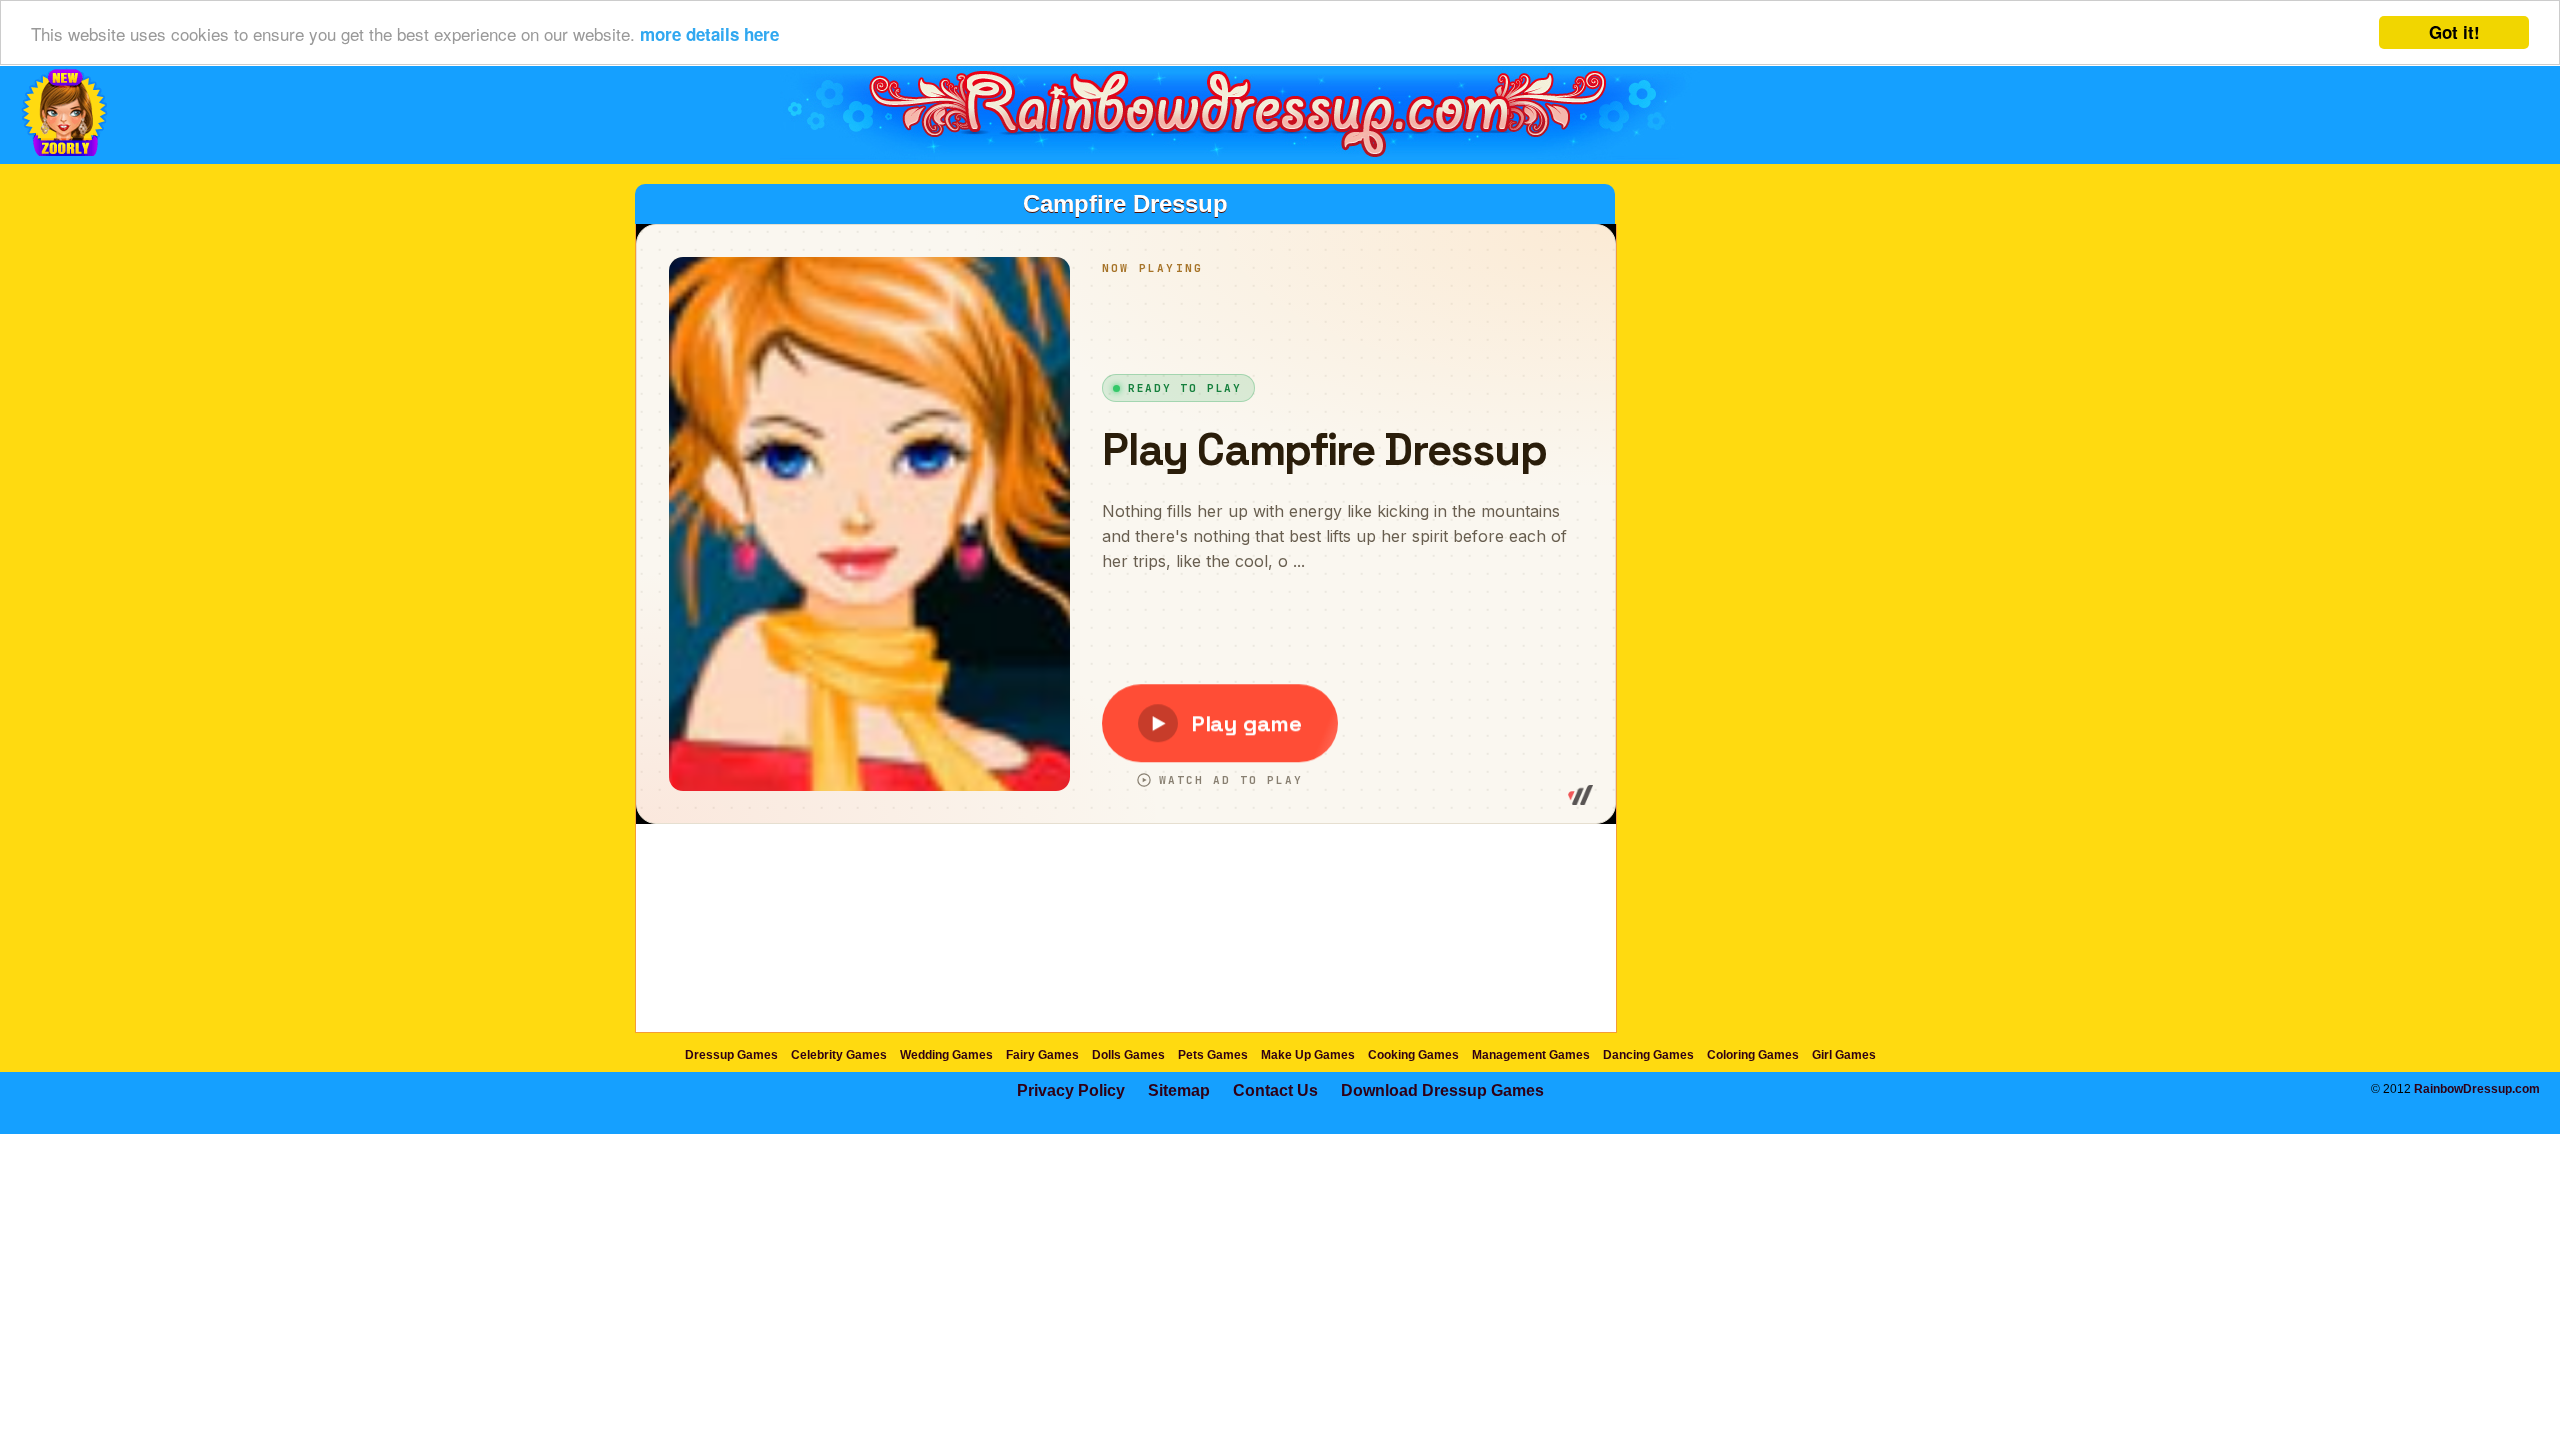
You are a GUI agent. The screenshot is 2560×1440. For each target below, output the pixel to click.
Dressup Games (731, 1055)
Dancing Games (1648, 1055)
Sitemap (1179, 1090)
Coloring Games (1753, 1055)
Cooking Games (1413, 1055)
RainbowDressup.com (2477, 1089)
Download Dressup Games (1442, 1090)
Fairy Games (1042, 1055)
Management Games (1531, 1055)
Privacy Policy (1071, 1090)
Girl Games (1844, 1055)
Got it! (2454, 32)
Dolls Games (1128, 1055)
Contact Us (1275, 1090)
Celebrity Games (839, 1055)
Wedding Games (946, 1055)
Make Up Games (1308, 1055)
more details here (709, 34)
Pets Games (1213, 1055)
